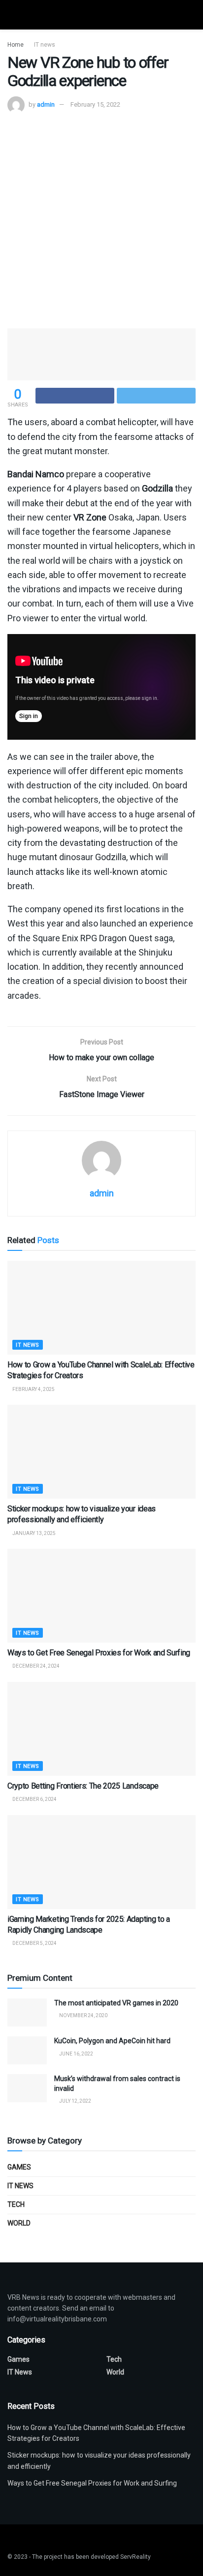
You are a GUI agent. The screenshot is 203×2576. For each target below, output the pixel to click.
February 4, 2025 (33, 1389)
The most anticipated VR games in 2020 (116, 2003)
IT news (45, 45)
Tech (16, 2204)
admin (46, 104)
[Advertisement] (101, 220)
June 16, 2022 (76, 2054)
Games (19, 2167)
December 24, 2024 (35, 1666)
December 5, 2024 (34, 1943)
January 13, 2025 (34, 1533)
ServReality (135, 2557)
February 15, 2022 (95, 104)
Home (16, 45)
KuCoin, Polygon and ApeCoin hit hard (112, 2041)
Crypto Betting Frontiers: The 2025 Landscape (83, 1786)
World (19, 2223)
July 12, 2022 (75, 2101)
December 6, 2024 (34, 1799)
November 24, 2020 (83, 2015)
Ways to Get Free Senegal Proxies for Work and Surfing (99, 1653)
